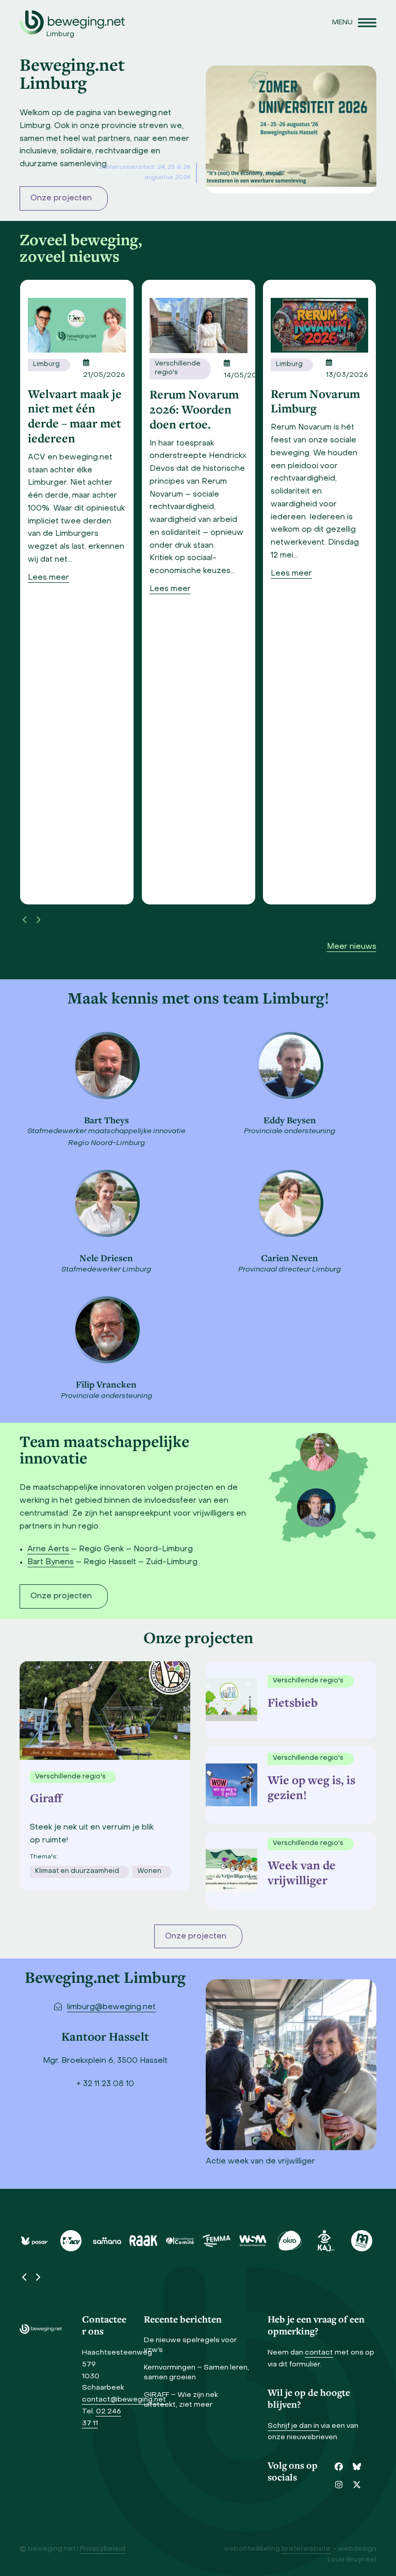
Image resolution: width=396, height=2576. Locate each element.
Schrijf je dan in (293, 2426)
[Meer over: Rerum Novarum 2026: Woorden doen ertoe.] (199, 325)
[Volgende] (38, 920)
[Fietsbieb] (229, 1699)
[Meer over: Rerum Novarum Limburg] (319, 325)
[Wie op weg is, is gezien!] (229, 1785)
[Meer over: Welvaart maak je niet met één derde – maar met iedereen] (77, 325)
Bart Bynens (51, 1562)
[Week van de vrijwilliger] (229, 1870)
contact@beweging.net (124, 2400)
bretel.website (306, 2549)
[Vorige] (25, 920)
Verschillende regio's (178, 369)
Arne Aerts (48, 1549)
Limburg (46, 364)
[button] (354, 22)
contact (319, 2353)
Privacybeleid (103, 2549)
